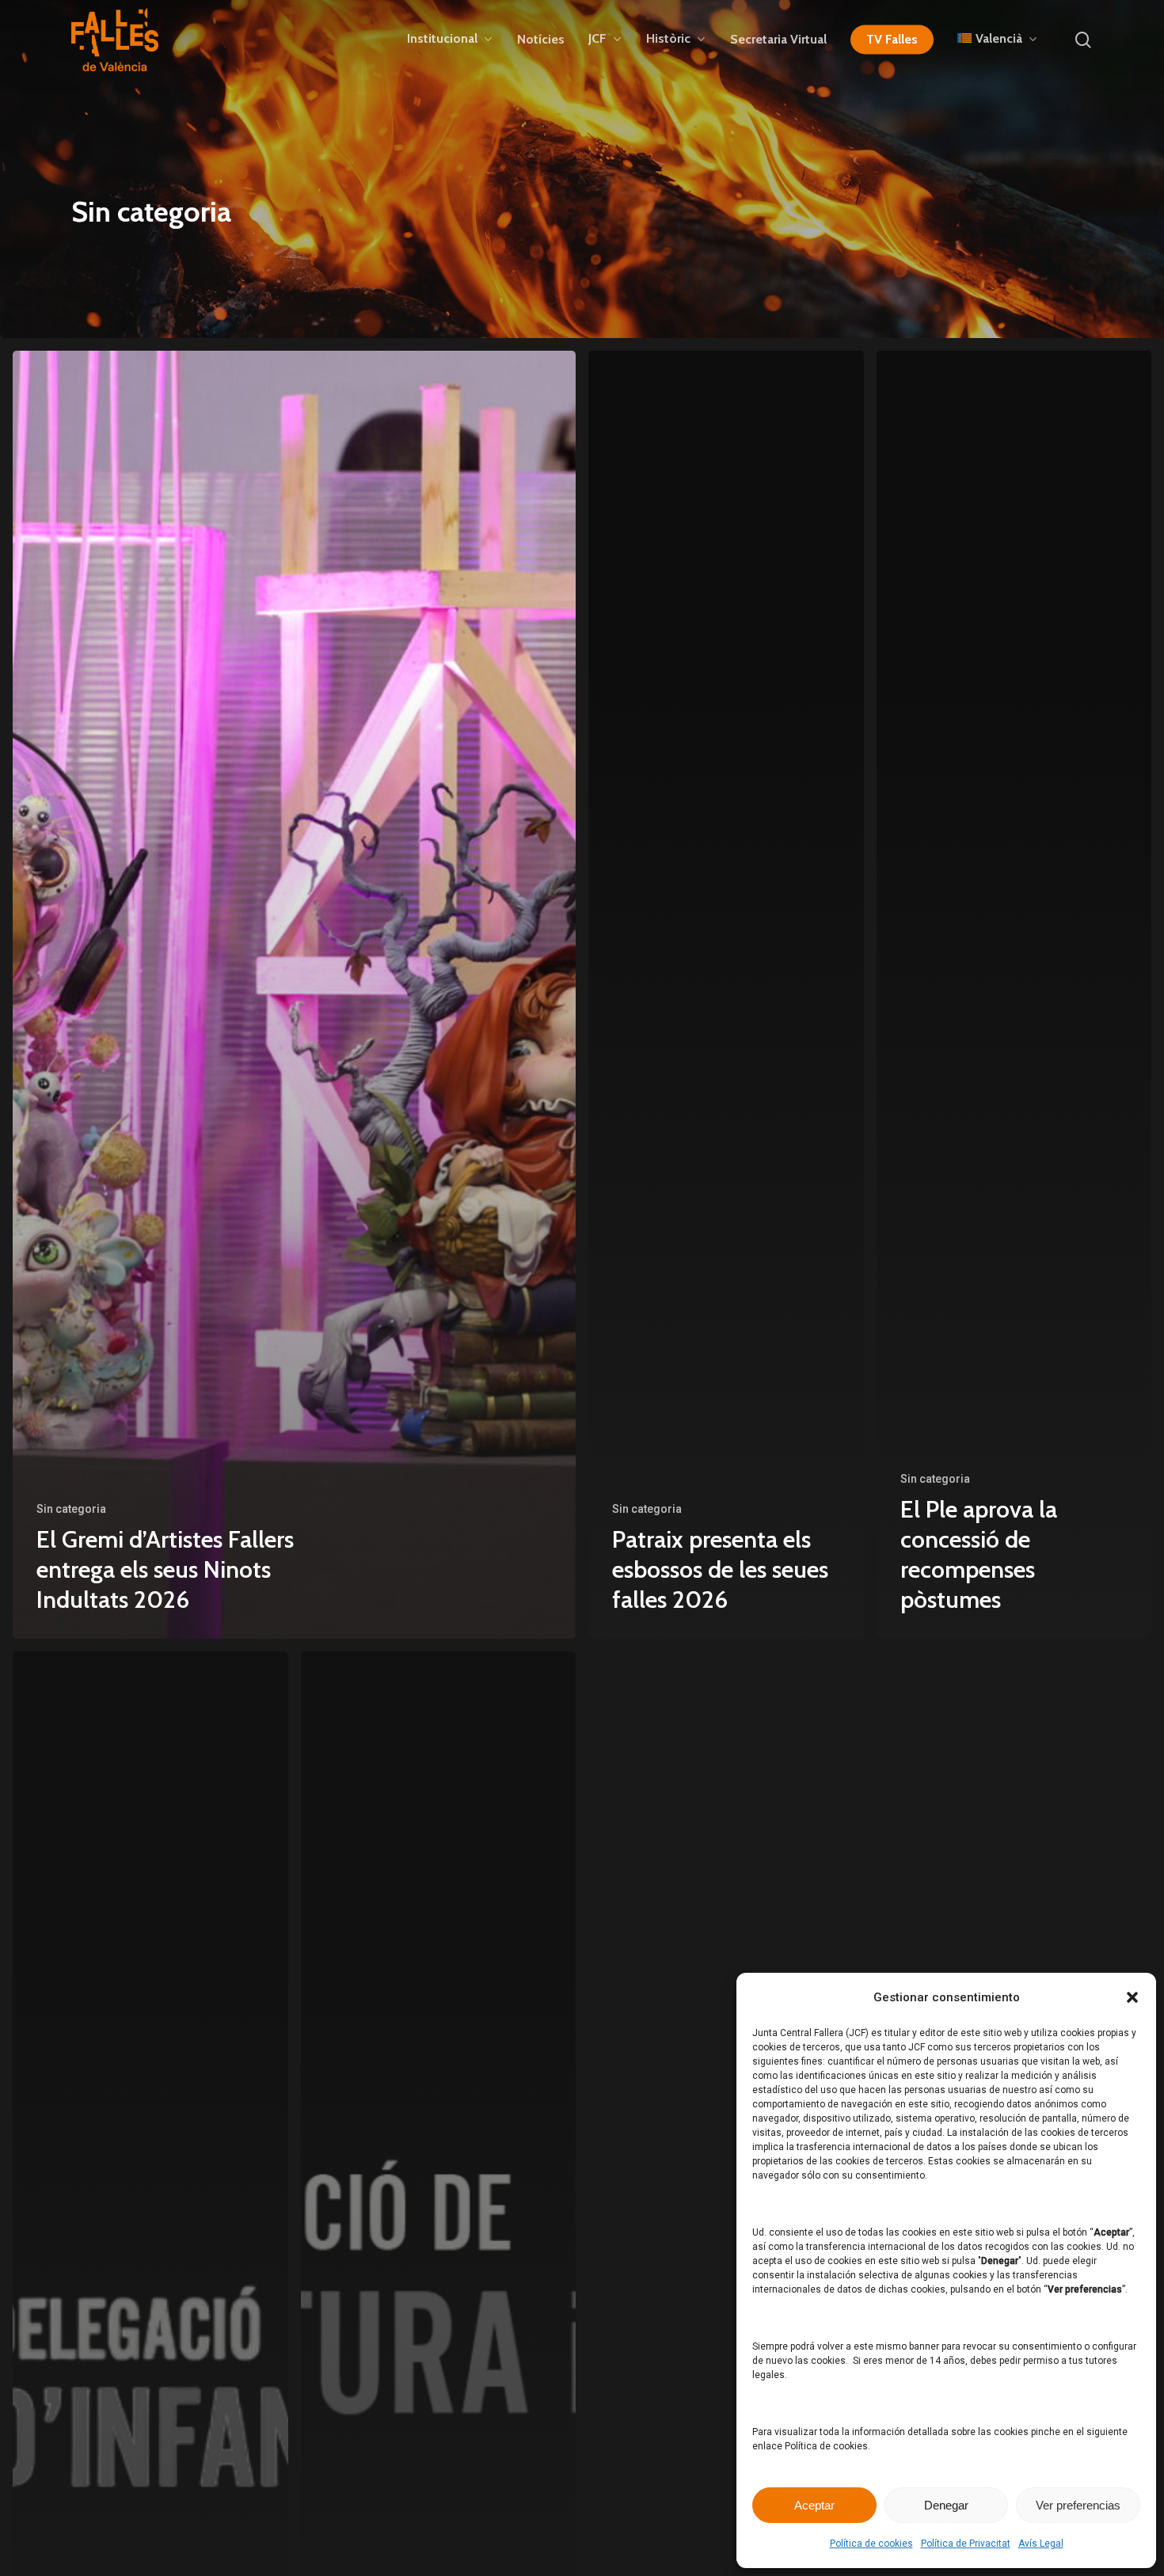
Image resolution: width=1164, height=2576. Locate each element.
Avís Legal (1041, 2544)
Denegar (946, 2505)
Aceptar (814, 2505)
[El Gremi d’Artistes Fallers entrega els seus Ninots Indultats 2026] (294, 995)
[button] (1132, 1997)
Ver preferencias (1078, 2505)
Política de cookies (871, 2544)
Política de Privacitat (966, 2544)
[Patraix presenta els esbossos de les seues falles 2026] (726, 995)
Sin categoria (71, 1509)
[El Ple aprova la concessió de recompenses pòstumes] (1014, 995)
